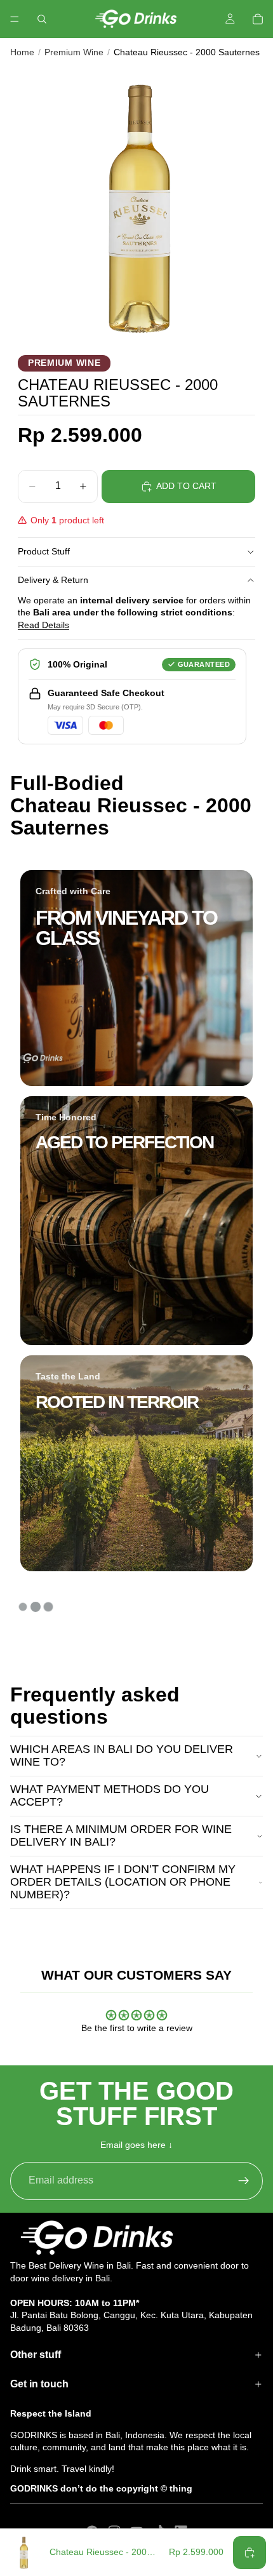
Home (22, 52)
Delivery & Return (53, 580)
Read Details (43, 625)
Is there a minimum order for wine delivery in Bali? (121, 1835)
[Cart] (258, 19)
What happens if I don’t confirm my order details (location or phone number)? (123, 1882)
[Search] (42, 19)
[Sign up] (244, 2181)
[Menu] (15, 19)
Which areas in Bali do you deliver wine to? (122, 1755)
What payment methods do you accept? (110, 1795)
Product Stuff (44, 551)
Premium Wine (74, 52)
